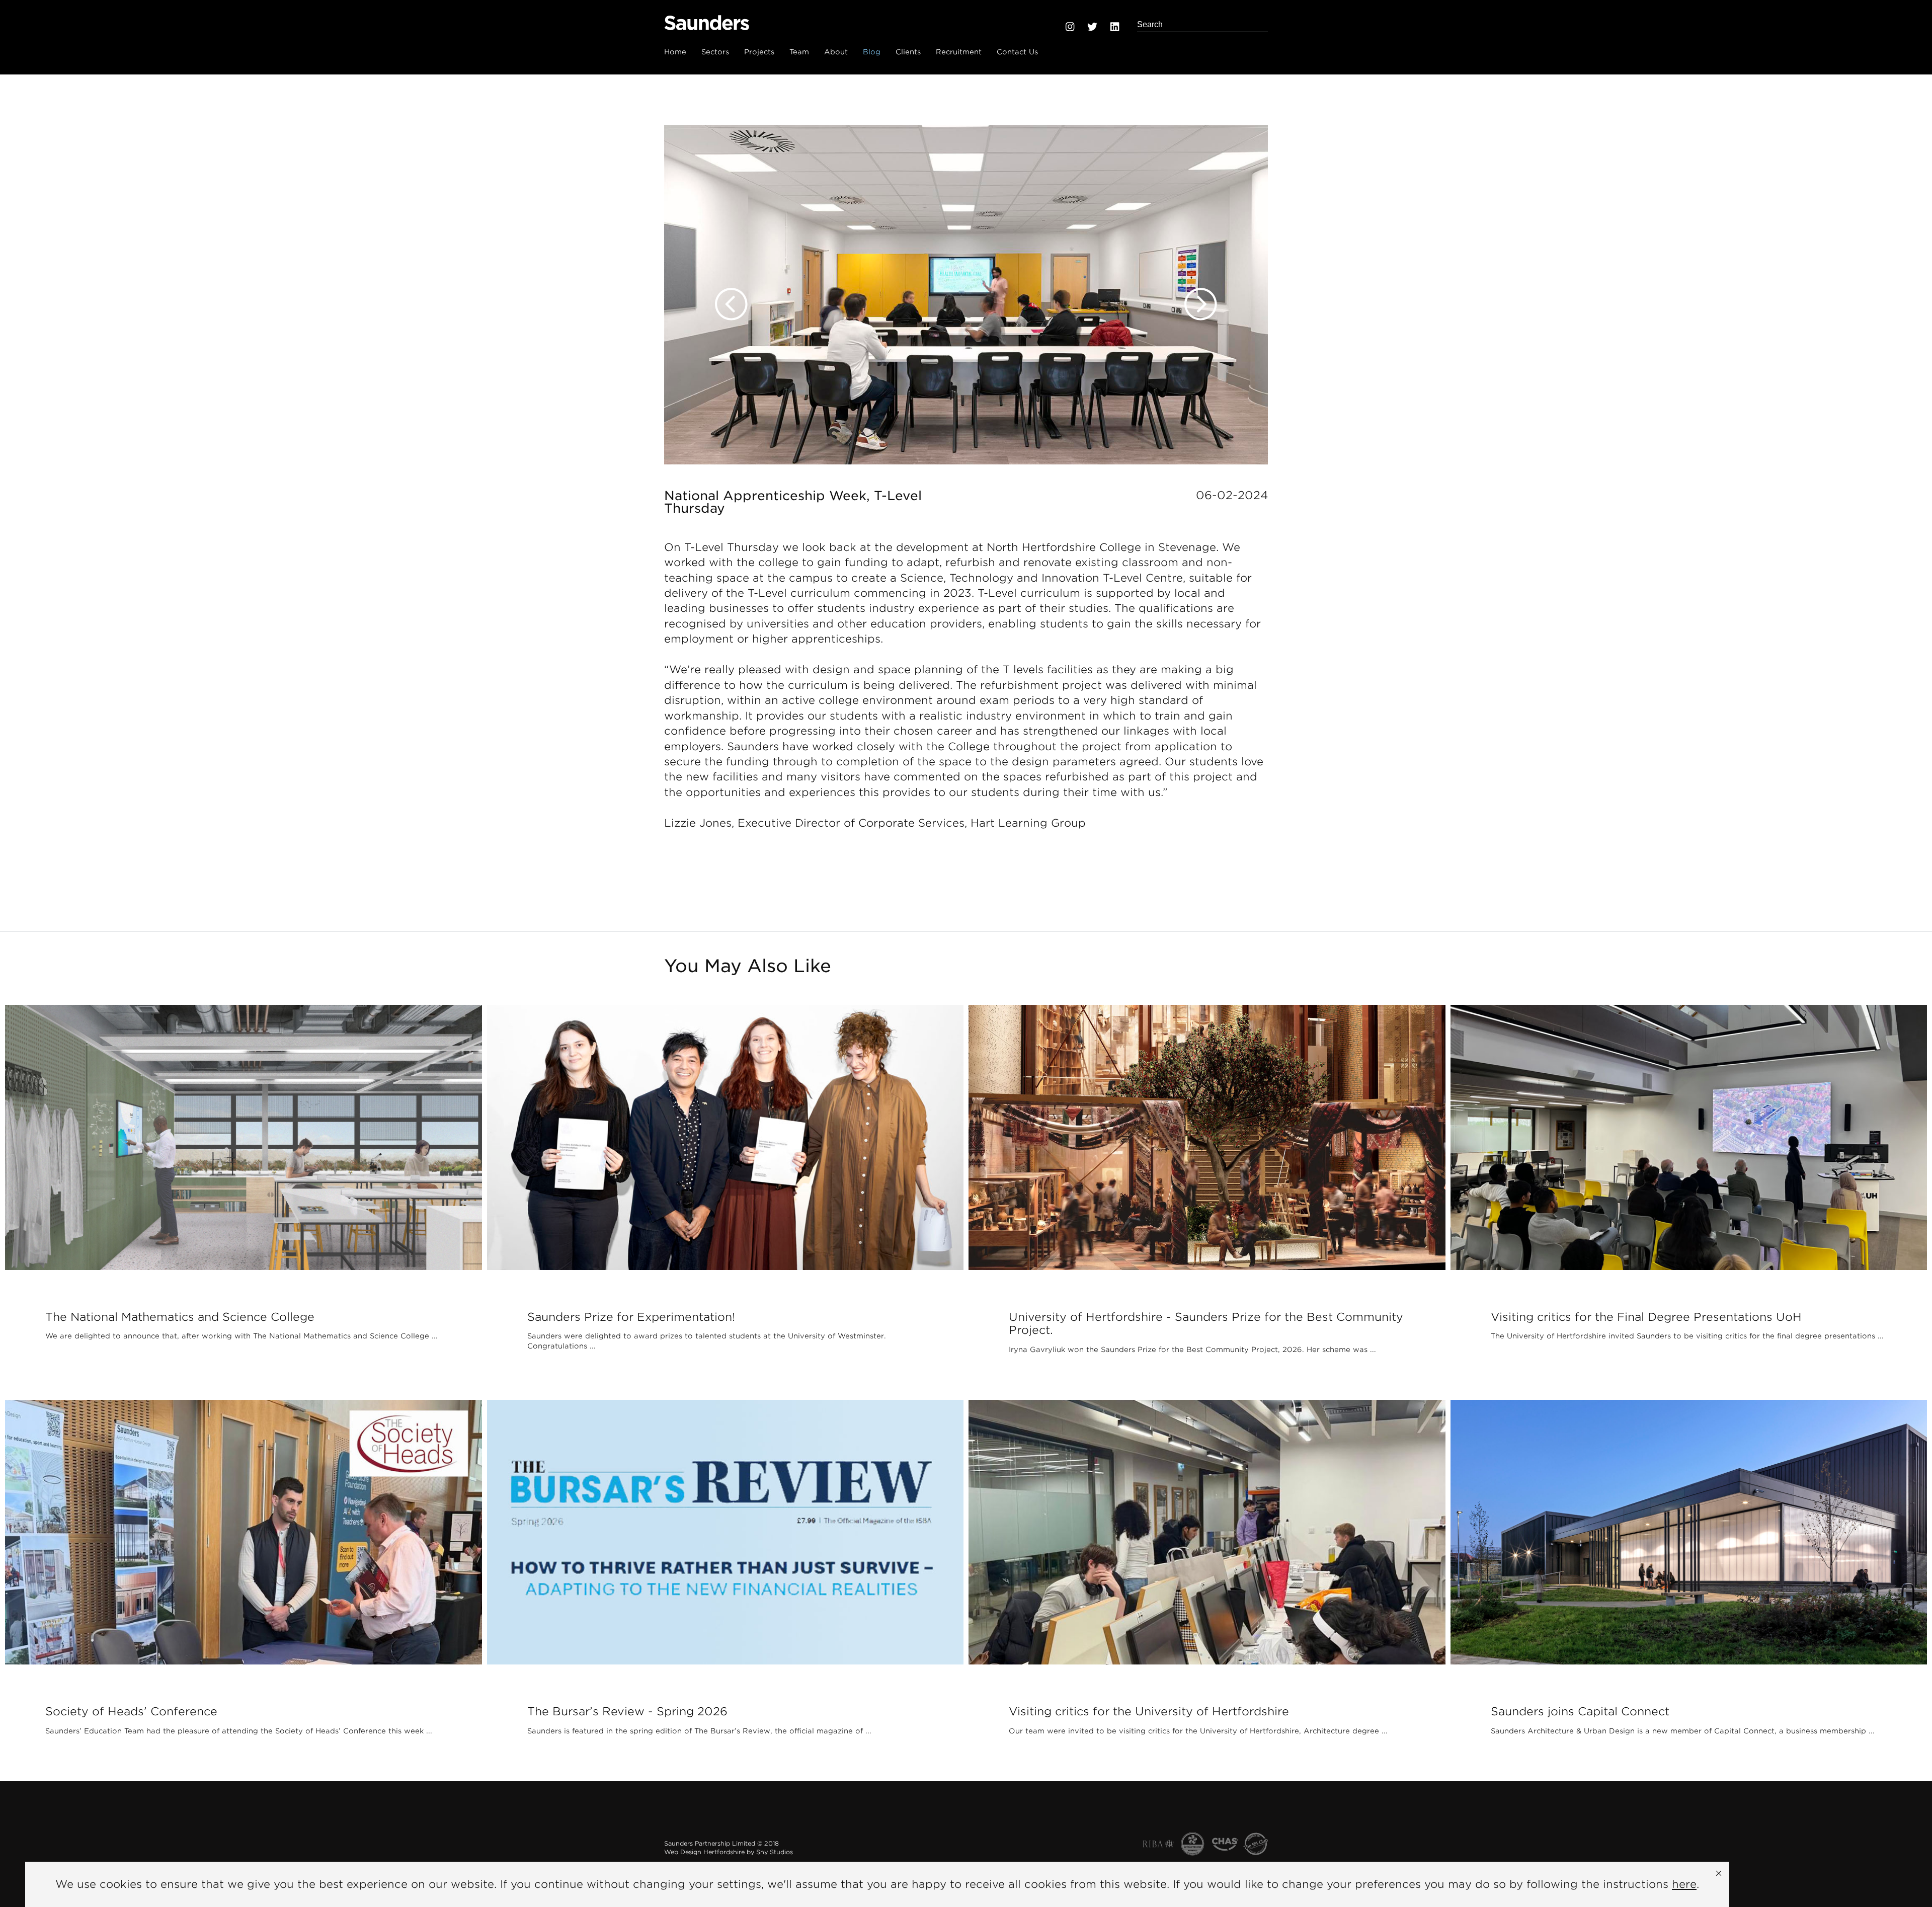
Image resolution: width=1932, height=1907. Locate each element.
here (1684, 1884)
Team (799, 52)
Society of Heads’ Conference (131, 1711)
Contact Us (1017, 52)
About (836, 52)
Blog (872, 52)
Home (675, 52)
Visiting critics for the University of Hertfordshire (1149, 1711)
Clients (908, 52)
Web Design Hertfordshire (704, 1852)
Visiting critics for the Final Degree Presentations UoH (1646, 1317)
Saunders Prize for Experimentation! (631, 1317)
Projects (759, 52)
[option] (966, 295)
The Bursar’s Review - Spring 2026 (627, 1711)
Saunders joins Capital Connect (1580, 1711)
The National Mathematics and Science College (180, 1317)
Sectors (715, 52)
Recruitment (959, 52)
